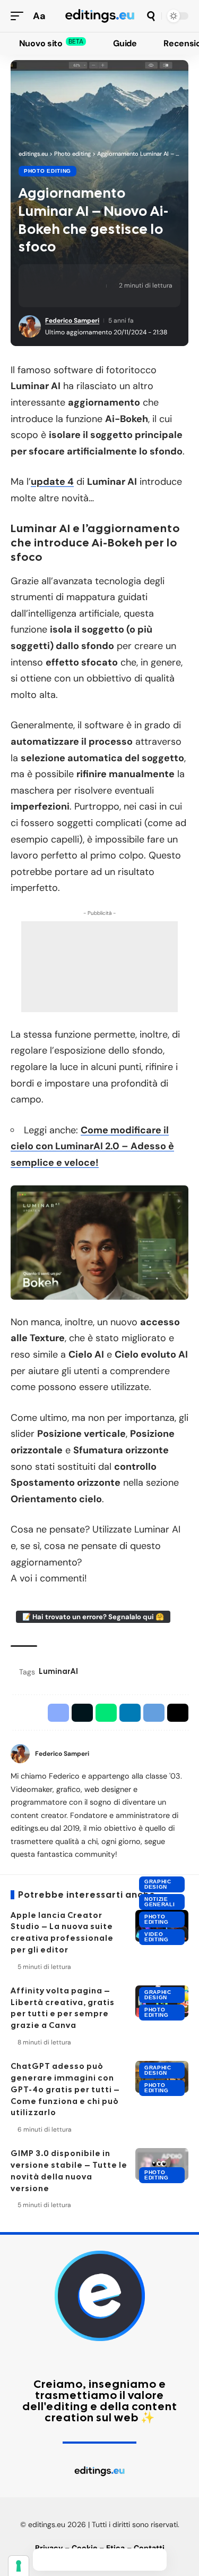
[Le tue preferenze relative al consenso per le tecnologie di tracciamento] (19, 2566)
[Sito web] (135, 1754)
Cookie (84, 2548)
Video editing (157, 1937)
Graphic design (158, 1884)
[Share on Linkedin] (44, 295)
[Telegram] (119, 2360)
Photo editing (47, 171)
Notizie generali (160, 1902)
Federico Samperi (72, 321)
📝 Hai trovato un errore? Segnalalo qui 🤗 (93, 1617)
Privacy (49, 2548)
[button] (20, 16)
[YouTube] (147, 1754)
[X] (68, 2360)
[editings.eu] (100, 16)
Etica (115, 2548)
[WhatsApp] (132, 2360)
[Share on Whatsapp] (76, 276)
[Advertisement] (99, 967)
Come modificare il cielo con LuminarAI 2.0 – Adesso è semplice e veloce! (92, 1146)
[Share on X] (60, 276)
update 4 (52, 482)
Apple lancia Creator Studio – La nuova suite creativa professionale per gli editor (62, 1933)
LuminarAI (59, 1671)
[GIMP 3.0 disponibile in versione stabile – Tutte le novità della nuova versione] (162, 2164)
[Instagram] (159, 1754)
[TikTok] (172, 1754)
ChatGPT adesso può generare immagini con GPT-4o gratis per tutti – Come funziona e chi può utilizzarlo (65, 2089)
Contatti (149, 2548)
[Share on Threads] (76, 295)
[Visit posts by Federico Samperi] (20, 1754)
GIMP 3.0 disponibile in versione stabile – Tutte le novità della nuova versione (69, 2171)
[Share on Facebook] (44, 276)
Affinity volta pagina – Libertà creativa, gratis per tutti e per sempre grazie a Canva (63, 2008)
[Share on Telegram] (60, 295)
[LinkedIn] (184, 1754)
